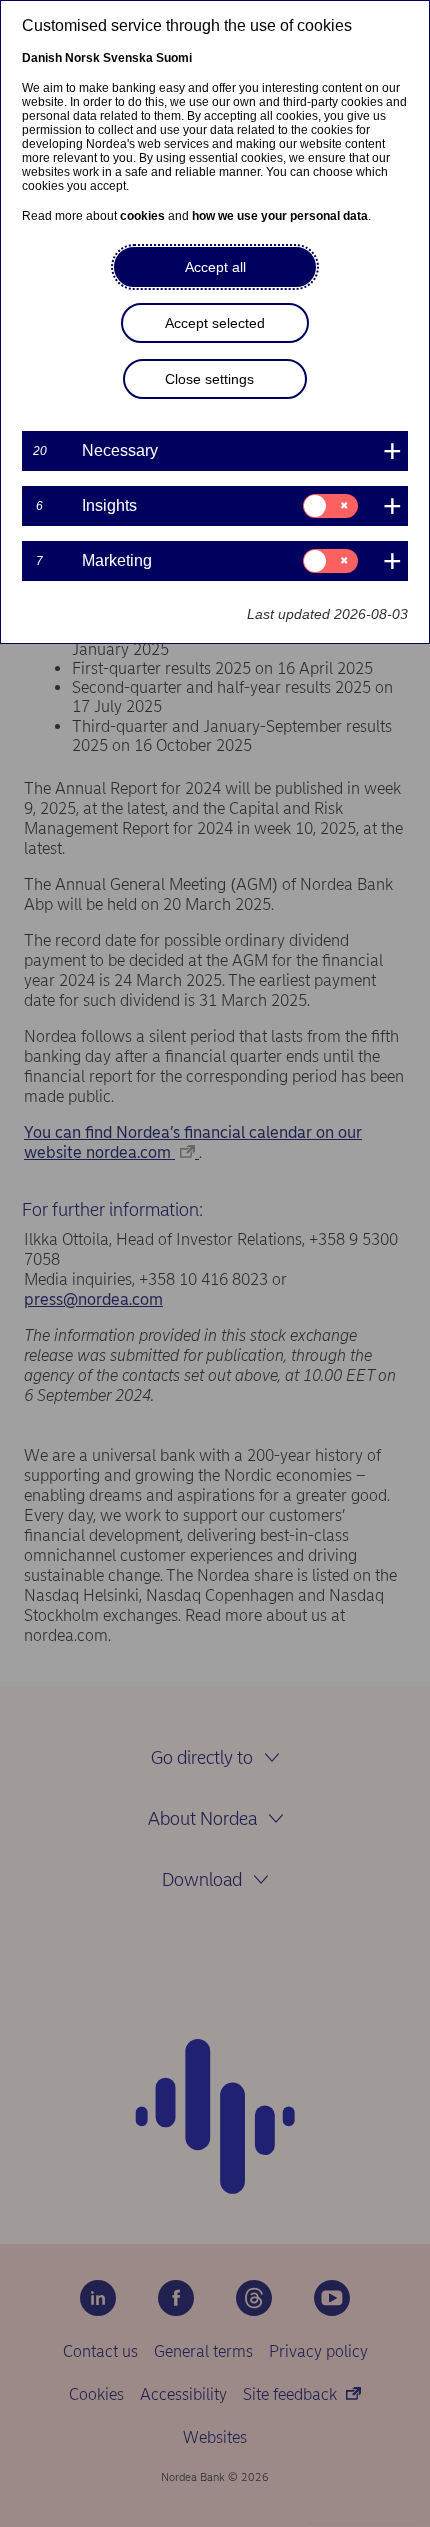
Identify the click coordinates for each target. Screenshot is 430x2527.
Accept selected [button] (215, 323)
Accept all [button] (215, 267)
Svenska (128, 58)
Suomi (174, 58)
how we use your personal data (280, 216)
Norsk (82, 58)
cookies (142, 216)
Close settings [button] (209, 379)
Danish (42, 58)
